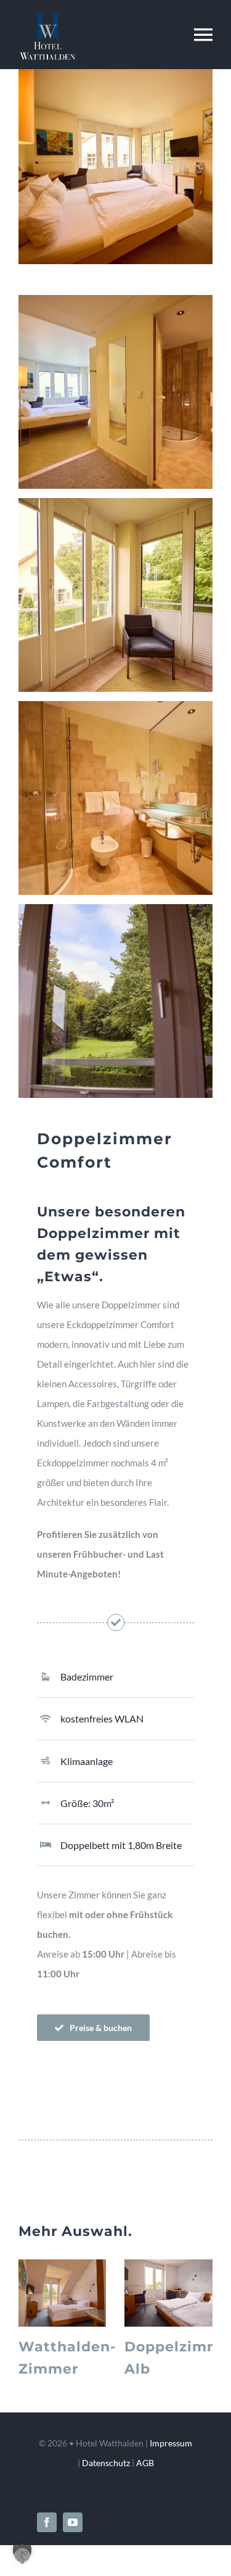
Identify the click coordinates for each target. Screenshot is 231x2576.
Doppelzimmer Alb (166, 2293)
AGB (145, 2463)
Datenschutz (106, 2463)
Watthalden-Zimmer (60, 2293)
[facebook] (47, 2522)
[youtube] (73, 2522)
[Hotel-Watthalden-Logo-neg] (47, 18)
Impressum (171, 2443)
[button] (22, 2554)
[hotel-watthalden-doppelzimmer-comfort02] (115, 73)
